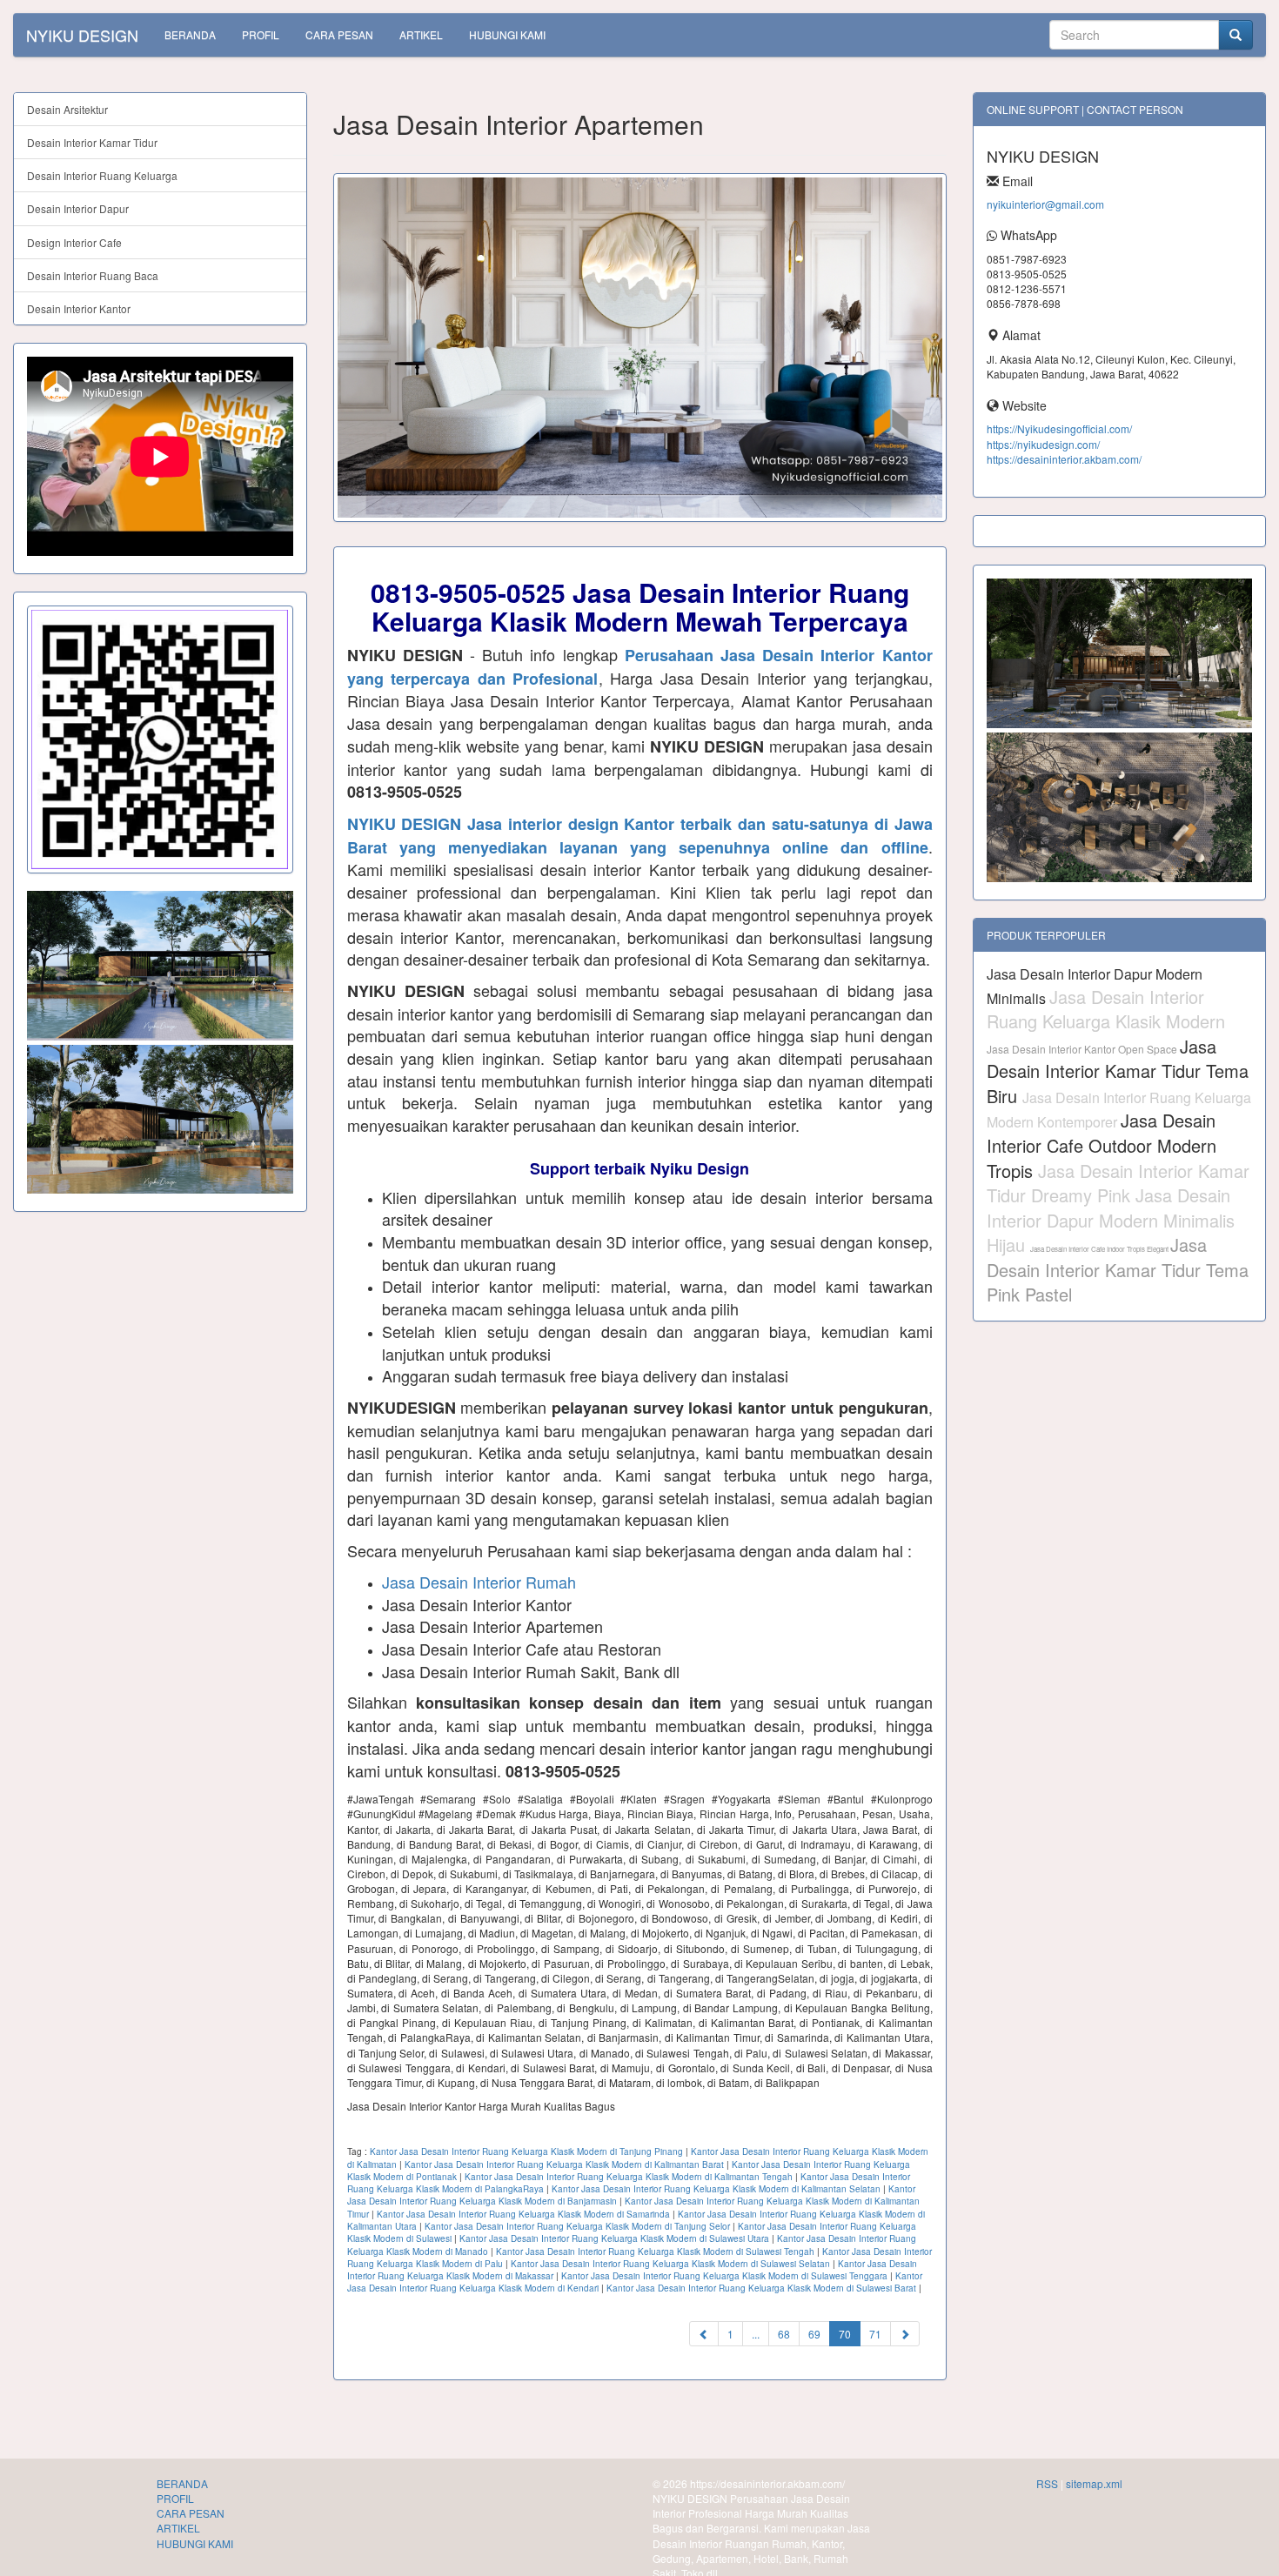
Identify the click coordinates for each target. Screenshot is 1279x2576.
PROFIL (261, 34)
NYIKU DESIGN (82, 35)
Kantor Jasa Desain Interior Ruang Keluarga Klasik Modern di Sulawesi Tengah (655, 2251)
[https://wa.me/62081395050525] (160, 739)
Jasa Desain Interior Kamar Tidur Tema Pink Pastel (1118, 1269)
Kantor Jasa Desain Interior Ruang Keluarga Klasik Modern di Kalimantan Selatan (716, 2189)
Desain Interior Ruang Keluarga (102, 175)
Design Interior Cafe (74, 242)
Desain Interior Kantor (79, 308)
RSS (1047, 2483)
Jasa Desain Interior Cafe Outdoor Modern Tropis (1102, 1145)
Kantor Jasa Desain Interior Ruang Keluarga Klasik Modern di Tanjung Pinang (526, 2151)
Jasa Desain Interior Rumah (479, 1582)
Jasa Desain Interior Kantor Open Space (1083, 1049)
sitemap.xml (1094, 2483)
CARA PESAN (339, 34)
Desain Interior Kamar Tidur (92, 142)
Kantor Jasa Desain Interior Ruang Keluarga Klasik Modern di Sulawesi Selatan (670, 2264)
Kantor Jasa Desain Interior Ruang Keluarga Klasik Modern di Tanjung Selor (577, 2226)
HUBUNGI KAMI (507, 34)
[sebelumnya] (704, 2334)
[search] (1235, 35)
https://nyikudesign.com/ (1043, 444)
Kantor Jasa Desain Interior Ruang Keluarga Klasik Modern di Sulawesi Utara (614, 2238)
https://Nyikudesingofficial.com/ (1059, 428)
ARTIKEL (421, 34)
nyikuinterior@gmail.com (1045, 204)
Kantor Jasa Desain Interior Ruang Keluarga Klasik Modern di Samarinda (523, 2214)
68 (784, 2334)
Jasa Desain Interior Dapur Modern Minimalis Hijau (1111, 1220)
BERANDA (190, 34)
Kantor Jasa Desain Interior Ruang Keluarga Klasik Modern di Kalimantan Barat (564, 2165)
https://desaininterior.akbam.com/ (1064, 459)
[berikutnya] (905, 2334)
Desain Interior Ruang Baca (93, 275)
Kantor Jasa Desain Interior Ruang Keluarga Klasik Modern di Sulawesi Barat (761, 2288)
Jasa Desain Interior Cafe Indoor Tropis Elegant (1100, 1249)
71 (875, 2334)
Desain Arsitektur (67, 109)
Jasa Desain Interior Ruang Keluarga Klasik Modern (1106, 1009)
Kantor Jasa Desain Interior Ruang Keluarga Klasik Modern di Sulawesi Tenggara (724, 2276)
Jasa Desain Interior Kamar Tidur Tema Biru (1118, 1071)
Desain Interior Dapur (78, 208)
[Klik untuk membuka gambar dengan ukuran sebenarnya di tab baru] (640, 348)
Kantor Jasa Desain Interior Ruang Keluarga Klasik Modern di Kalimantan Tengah (629, 2177)
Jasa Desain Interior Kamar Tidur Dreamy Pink (1118, 1183)
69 (814, 2334)
